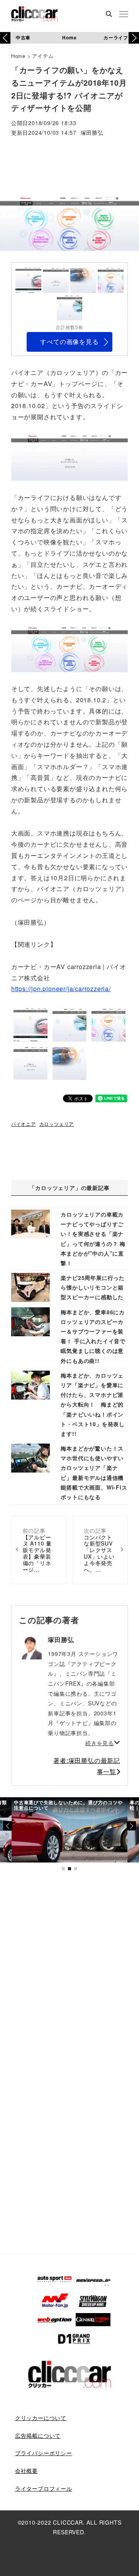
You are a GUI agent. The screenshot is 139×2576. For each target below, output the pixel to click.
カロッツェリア (57, 1124)
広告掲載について (38, 2435)
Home (69, 37)
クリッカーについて (41, 2418)
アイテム (43, 56)
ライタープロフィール (44, 2488)
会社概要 (26, 2471)
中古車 (23, 37)
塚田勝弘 (92, 133)
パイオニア (24, 1124)
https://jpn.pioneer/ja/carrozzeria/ (61, 989)
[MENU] (124, 15)
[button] (134, 38)
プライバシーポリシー (44, 2453)
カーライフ (116, 37)
